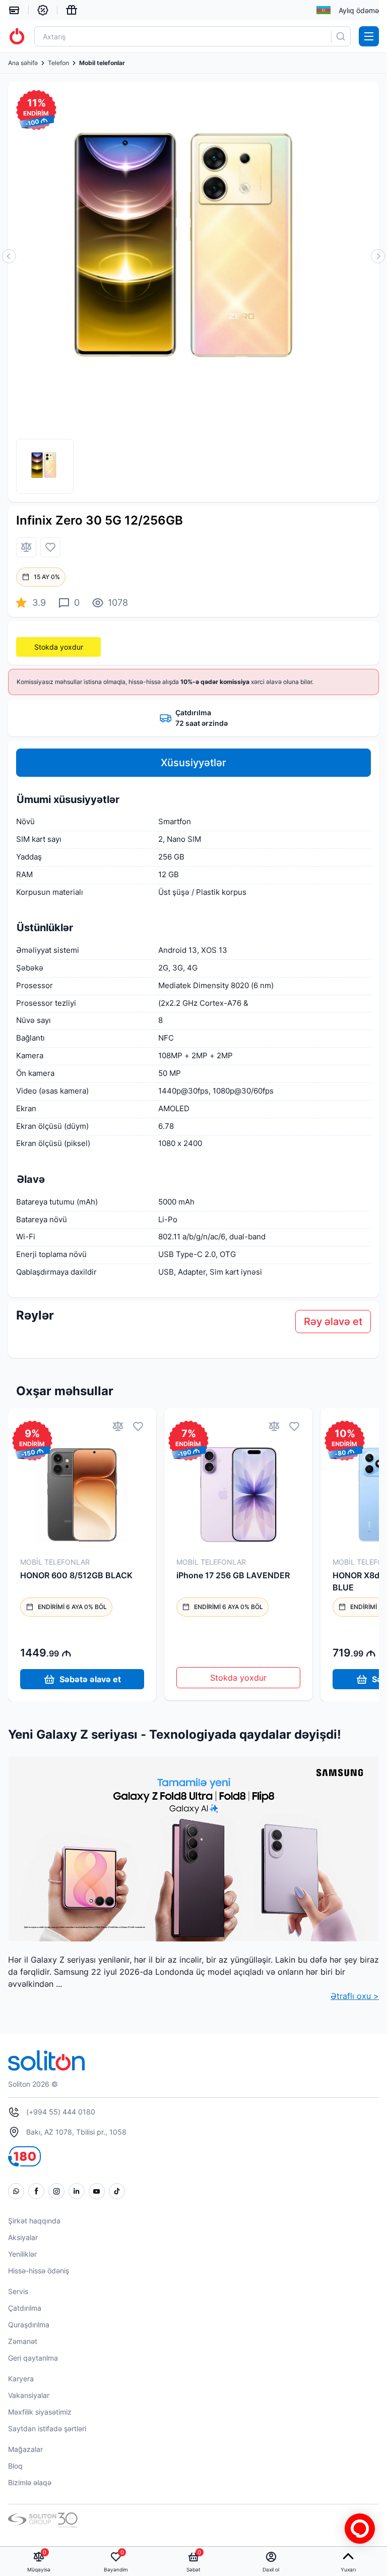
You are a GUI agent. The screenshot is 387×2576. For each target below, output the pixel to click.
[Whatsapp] (16, 2191)
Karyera (21, 2379)
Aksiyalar (23, 2237)
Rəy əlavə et (333, 1322)
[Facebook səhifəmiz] (36, 2191)
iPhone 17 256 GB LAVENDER (233, 1575)
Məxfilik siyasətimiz (40, 2412)
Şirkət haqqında (34, 2221)
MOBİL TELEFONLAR (55, 1562)
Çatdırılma (25, 2308)
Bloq (15, 2466)
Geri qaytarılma (33, 2358)
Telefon (58, 63)
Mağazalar (25, 2449)
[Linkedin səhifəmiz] (77, 2191)
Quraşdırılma (29, 2325)
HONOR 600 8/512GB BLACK (76, 1575)
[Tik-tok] (117, 2191)
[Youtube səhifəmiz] (97, 2191)
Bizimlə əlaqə (30, 2482)
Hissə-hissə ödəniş (39, 2271)
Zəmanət (23, 2341)
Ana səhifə (23, 63)
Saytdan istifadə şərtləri (47, 2428)
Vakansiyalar (29, 2395)
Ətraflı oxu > (355, 1996)
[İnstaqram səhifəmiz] (56, 2191)
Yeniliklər (22, 2254)
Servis (18, 2291)
